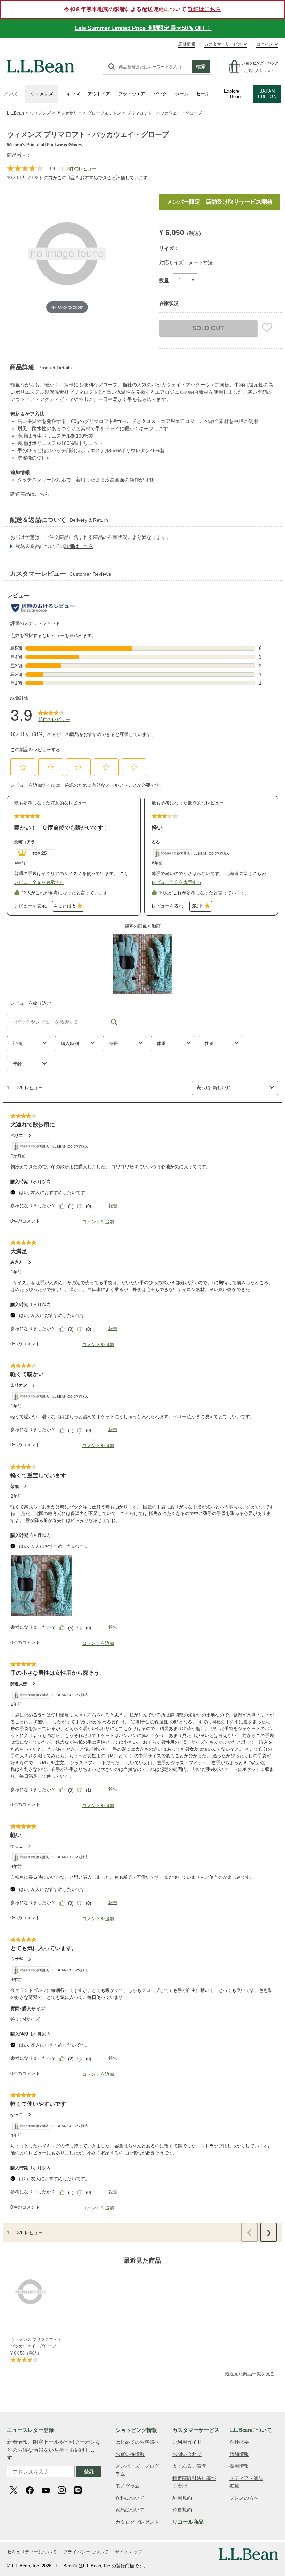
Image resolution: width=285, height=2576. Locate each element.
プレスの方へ (244, 2498)
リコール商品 (188, 2522)
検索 (201, 66)
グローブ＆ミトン (104, 113)
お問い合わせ (187, 2454)
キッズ (73, 94)
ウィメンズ (42, 94)
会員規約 (182, 2510)
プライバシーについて (86, 2552)
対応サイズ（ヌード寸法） (188, 262)
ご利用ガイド (187, 2442)
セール (203, 94)
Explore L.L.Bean (231, 94)
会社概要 (239, 2442)
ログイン (264, 44)
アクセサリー (69, 113)
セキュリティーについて (32, 2552)
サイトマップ (129, 2552)
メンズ (11, 94)
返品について (130, 2510)
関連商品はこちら (30, 494)
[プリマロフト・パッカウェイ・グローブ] (37, 2292)
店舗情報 (187, 44)
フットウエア (132, 94)
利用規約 (182, 2498)
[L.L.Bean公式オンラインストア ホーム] (41, 63)
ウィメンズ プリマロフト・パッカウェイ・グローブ (36, 2343)
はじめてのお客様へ (137, 2442)
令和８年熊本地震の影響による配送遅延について (142, 9)
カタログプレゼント (137, 2522)
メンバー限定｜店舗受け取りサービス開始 (220, 202)
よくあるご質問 (189, 2466)
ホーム (182, 94)
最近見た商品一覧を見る (250, 2374)
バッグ (160, 94)
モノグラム (128, 2486)
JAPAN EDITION (267, 94)
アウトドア (99, 94)
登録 (89, 2471)
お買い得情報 (130, 2454)
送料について (130, 2498)
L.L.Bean (15, 113)
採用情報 (239, 2466)
